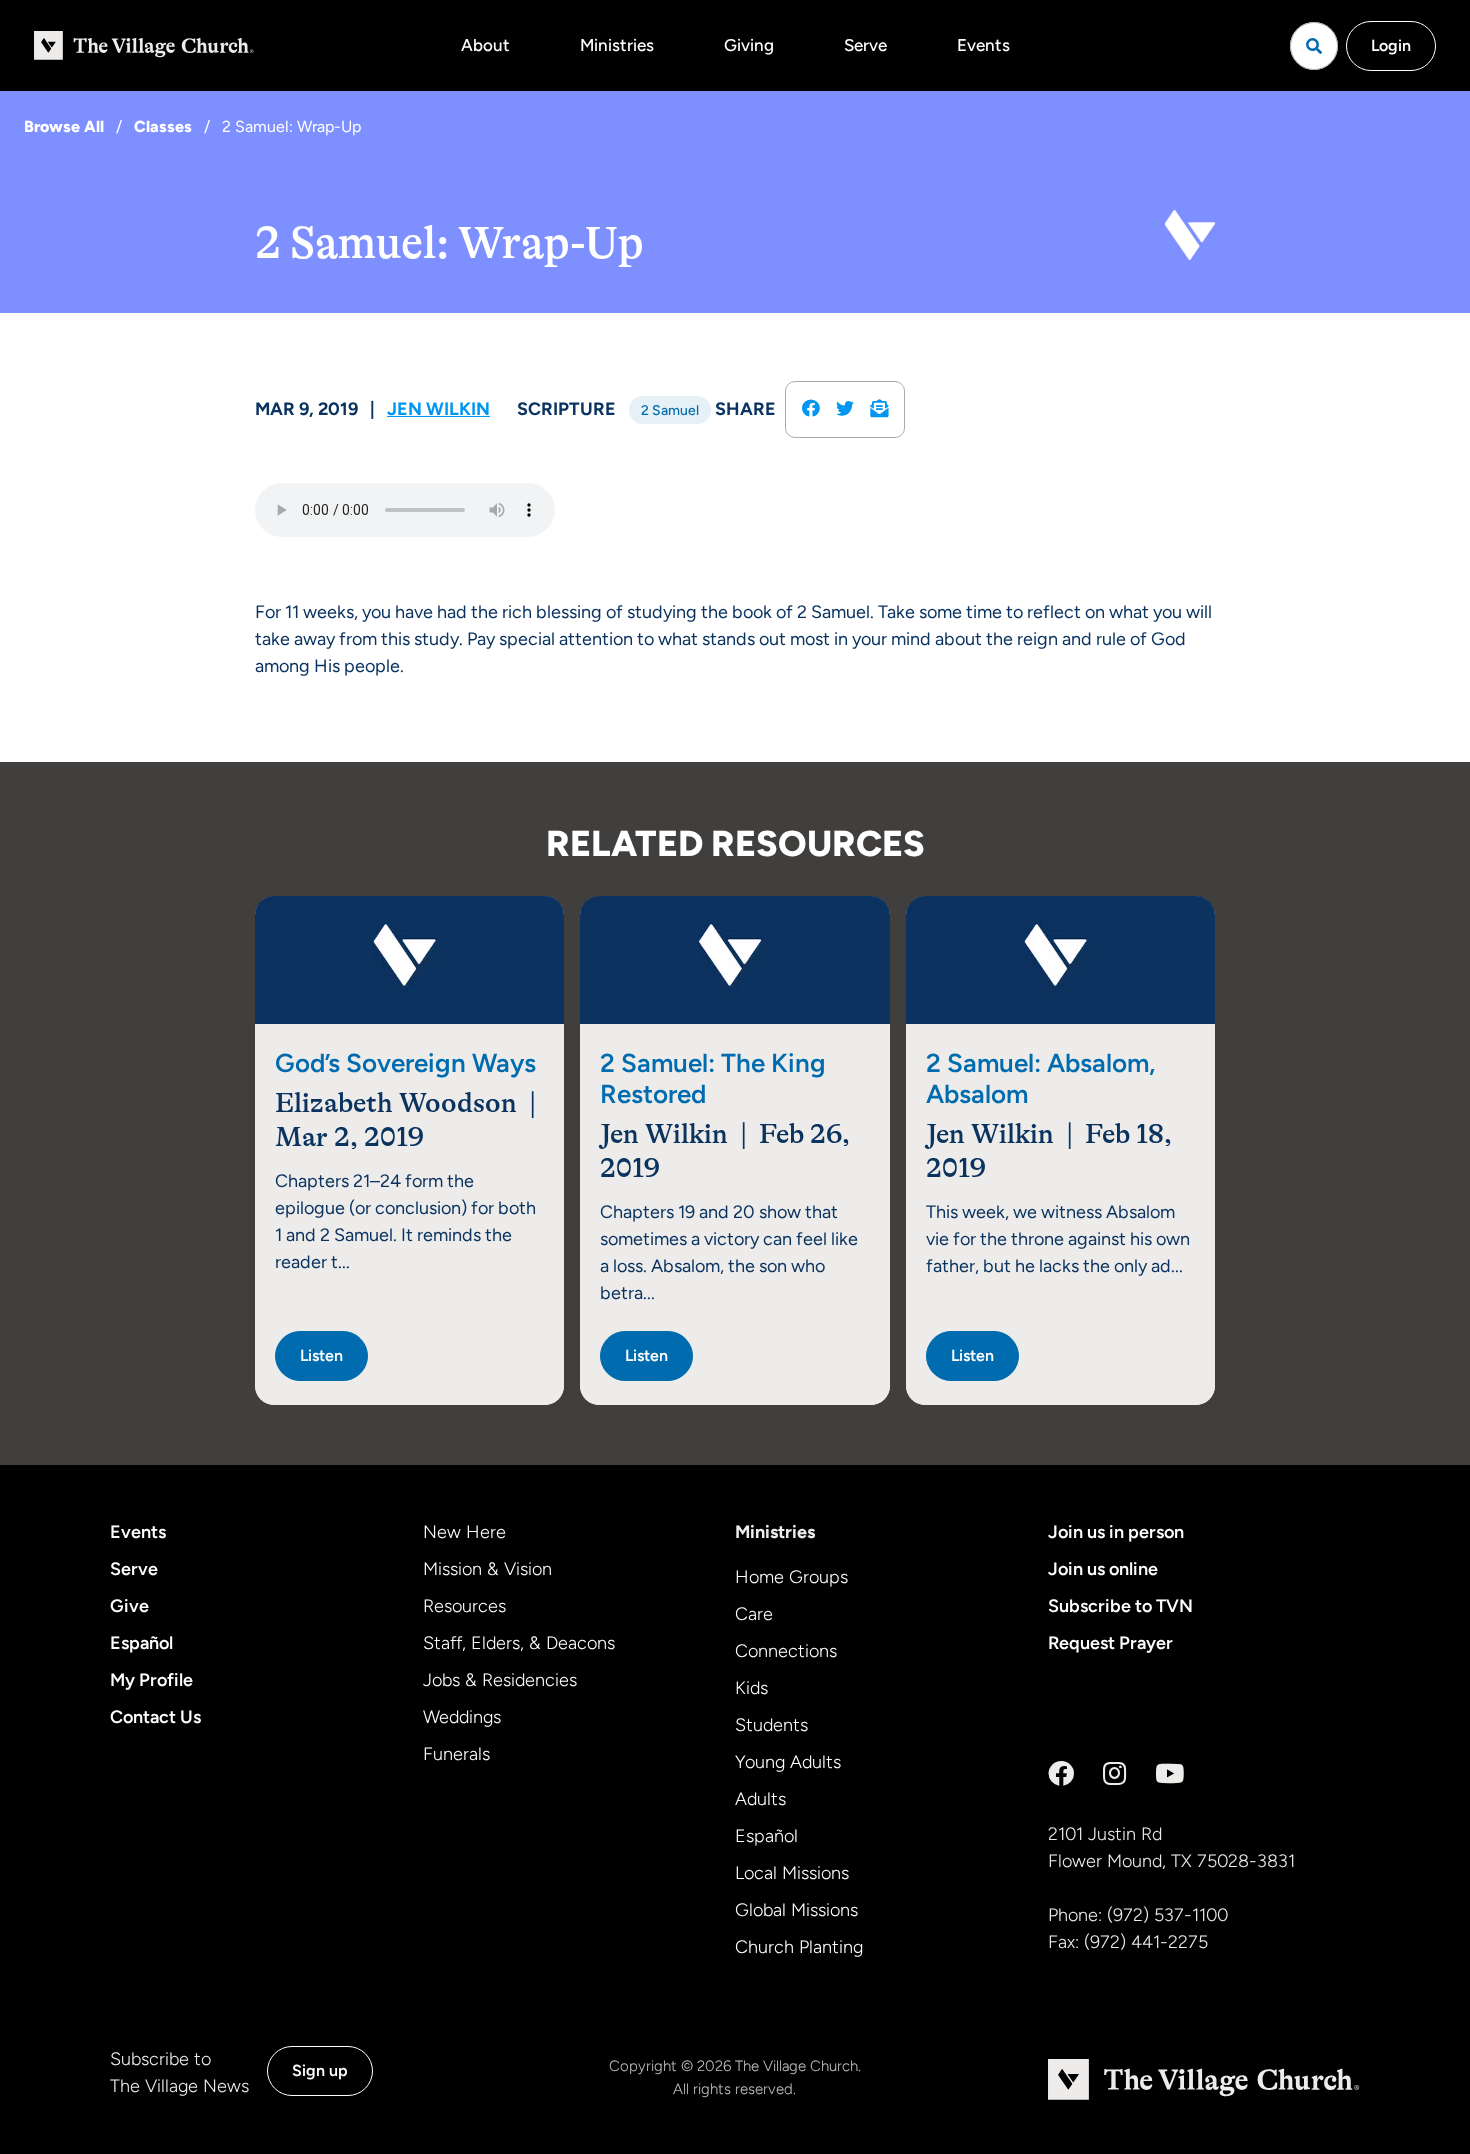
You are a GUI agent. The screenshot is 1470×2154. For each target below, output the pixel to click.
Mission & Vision (487, 1569)
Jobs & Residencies (500, 1680)
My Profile (151, 1680)
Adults (760, 1799)
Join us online (1103, 1569)
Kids (751, 1688)
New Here (464, 1532)
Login (1391, 45)
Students (771, 1725)
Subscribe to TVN (1120, 1606)
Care (754, 1614)
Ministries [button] (617, 45)
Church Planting (799, 1947)
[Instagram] (1114, 1774)
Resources (464, 1606)
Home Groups (791, 1577)
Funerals (456, 1754)
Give (129, 1606)
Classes (163, 126)
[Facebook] (1061, 1774)
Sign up (320, 2070)
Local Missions (792, 1873)
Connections (786, 1651)
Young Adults (788, 1762)
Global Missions (796, 1910)
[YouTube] (1169, 1774)
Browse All (64, 126)
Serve (865, 45)
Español (141, 1643)
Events (983, 45)
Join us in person (1116, 1532)
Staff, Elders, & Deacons (519, 1643)
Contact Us (155, 1717)
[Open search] (1314, 46)
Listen (321, 1355)
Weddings (462, 1717)
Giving (749, 45)
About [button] (485, 45)
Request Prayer (1110, 1643)
